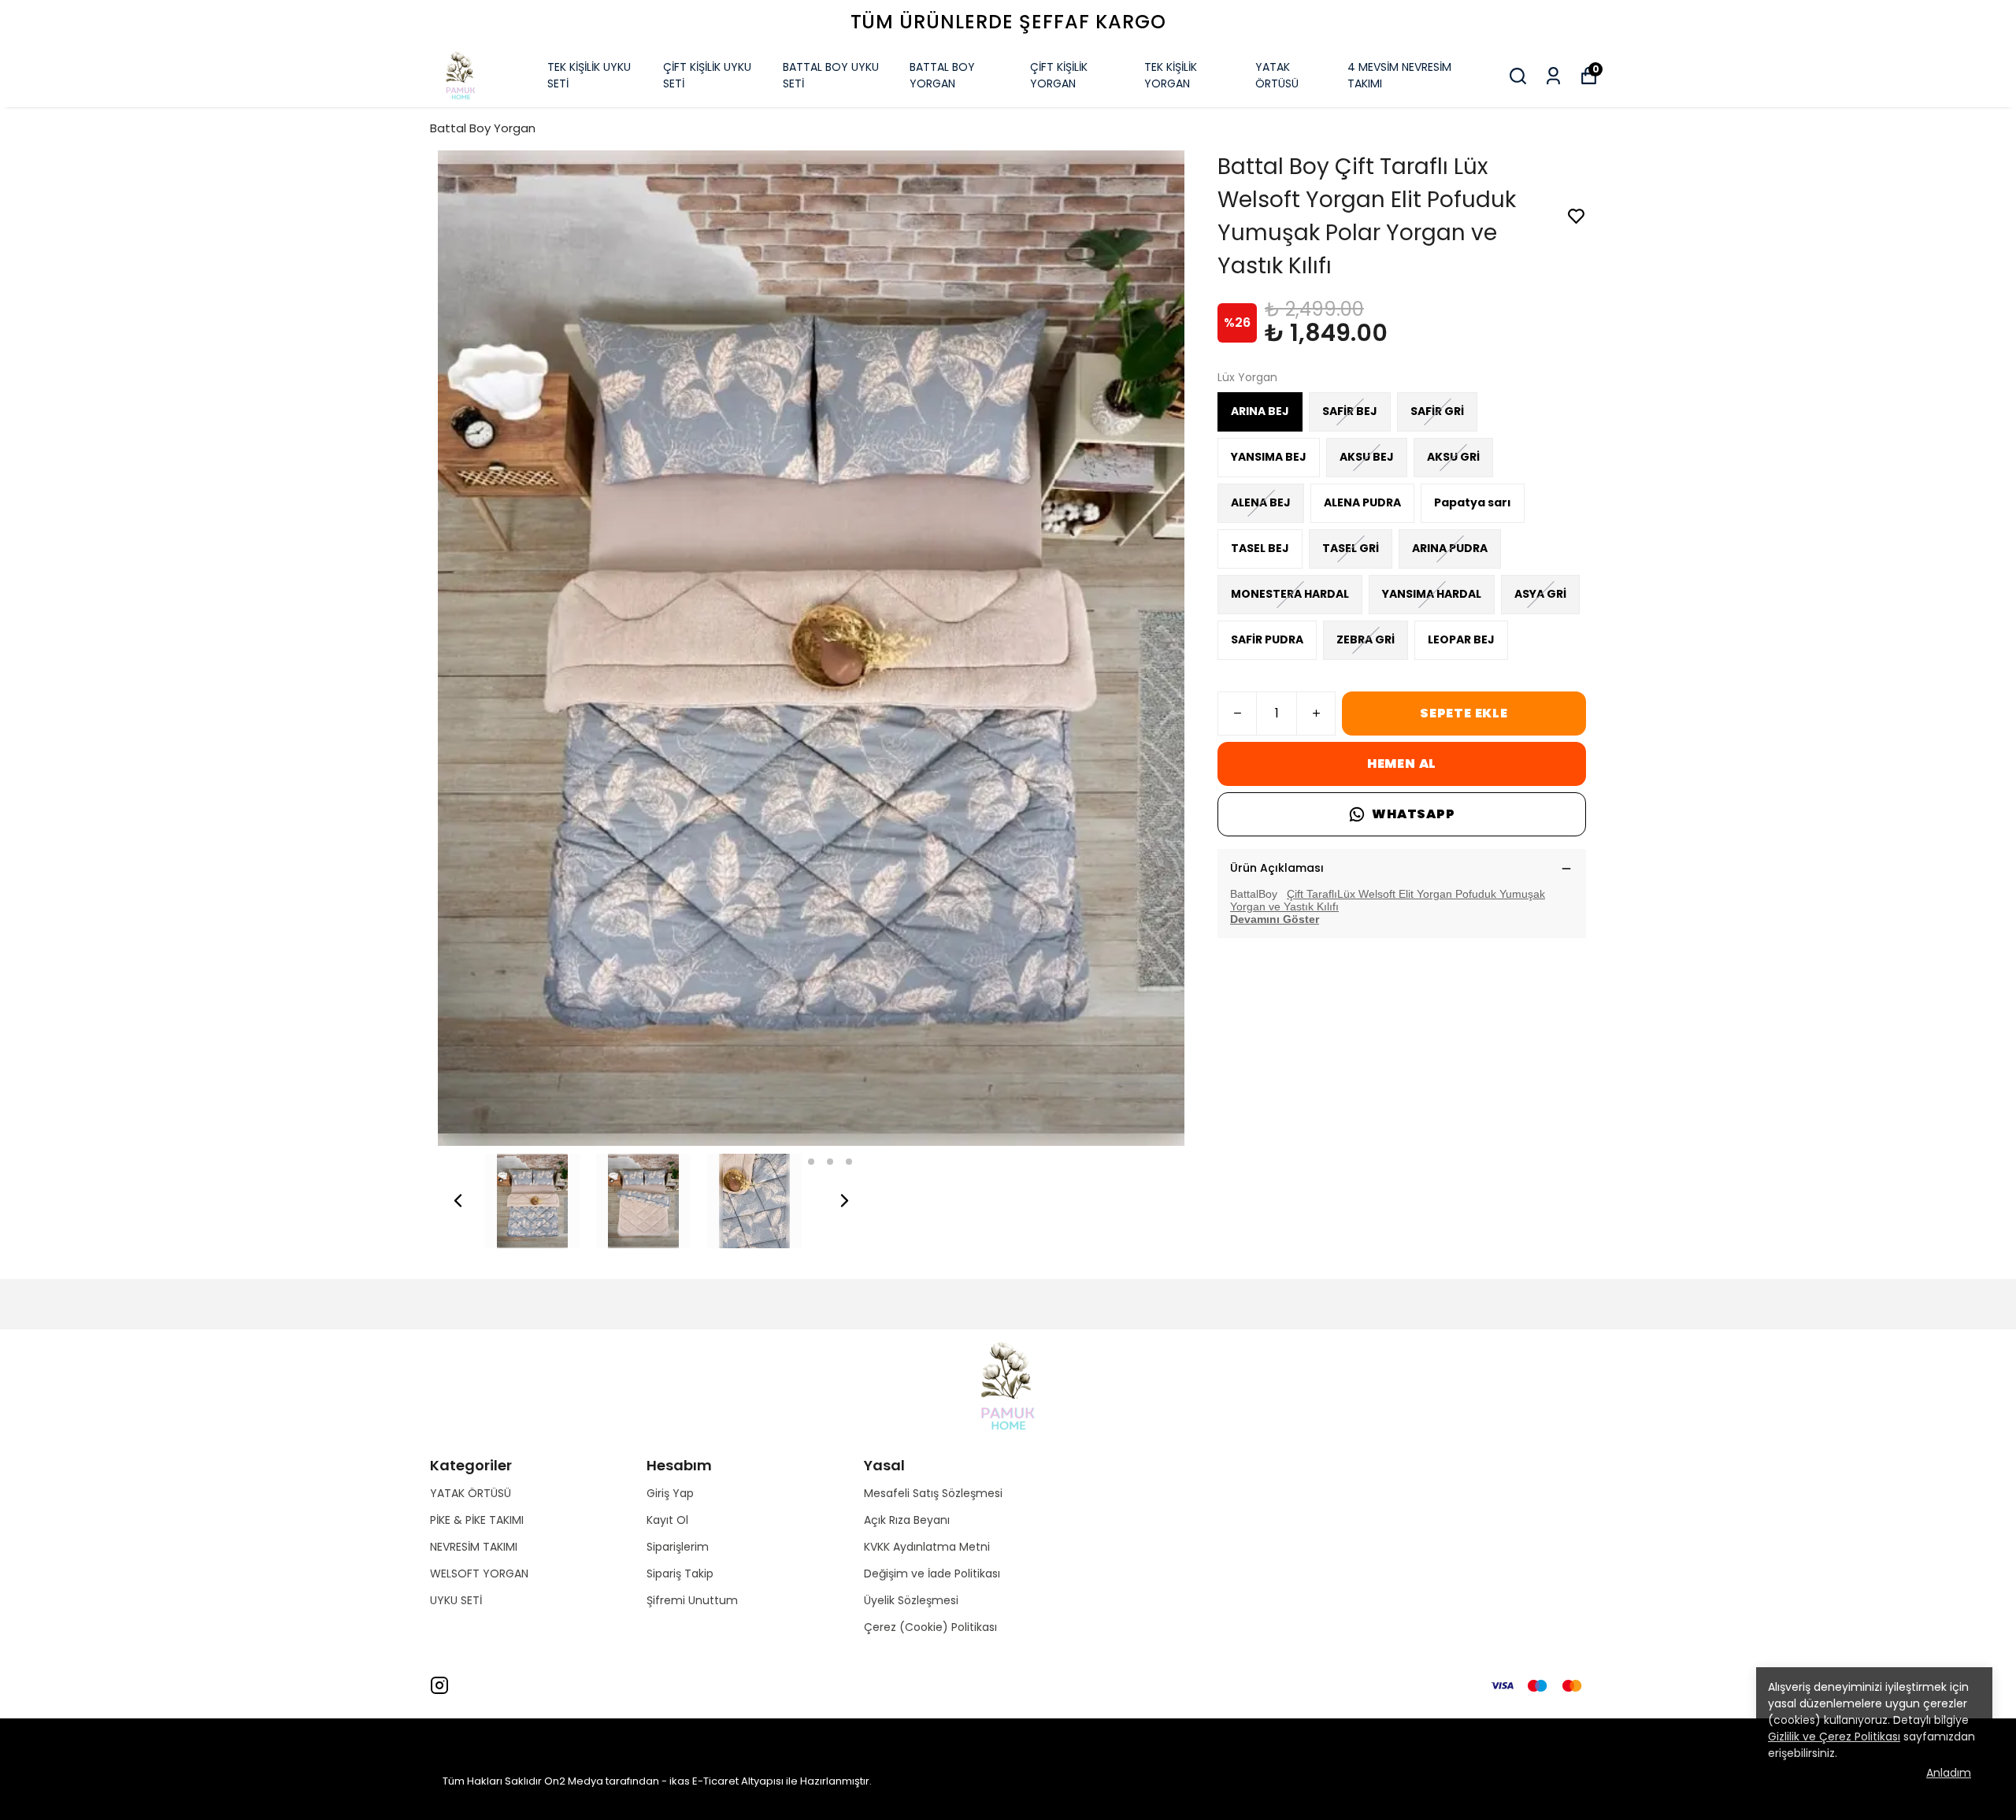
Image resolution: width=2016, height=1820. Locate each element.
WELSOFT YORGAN (479, 1574)
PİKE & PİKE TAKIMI (477, 1520)
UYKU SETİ (456, 1600)
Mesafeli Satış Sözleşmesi (933, 1493)
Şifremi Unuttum (692, 1600)
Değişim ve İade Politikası (932, 1574)
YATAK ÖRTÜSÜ (1277, 75)
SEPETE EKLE (1464, 713)
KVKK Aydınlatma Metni (927, 1547)
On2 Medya (574, 1781)
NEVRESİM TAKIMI (474, 1547)
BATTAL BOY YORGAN (942, 75)
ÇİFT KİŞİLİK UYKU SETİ (707, 75)
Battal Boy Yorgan (483, 128)
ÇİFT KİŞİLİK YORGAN (1059, 75)
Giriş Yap (670, 1493)
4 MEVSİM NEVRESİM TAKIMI (1399, 75)
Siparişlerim (678, 1547)
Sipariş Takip (680, 1574)
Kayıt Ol (667, 1520)
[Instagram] (439, 1685)
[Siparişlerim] (1553, 76)
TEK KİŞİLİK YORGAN (1171, 75)
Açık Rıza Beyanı (907, 1520)
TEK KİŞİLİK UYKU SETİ (589, 75)
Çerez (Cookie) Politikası (930, 1627)
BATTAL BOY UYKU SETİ (831, 75)
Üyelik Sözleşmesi (911, 1600)
